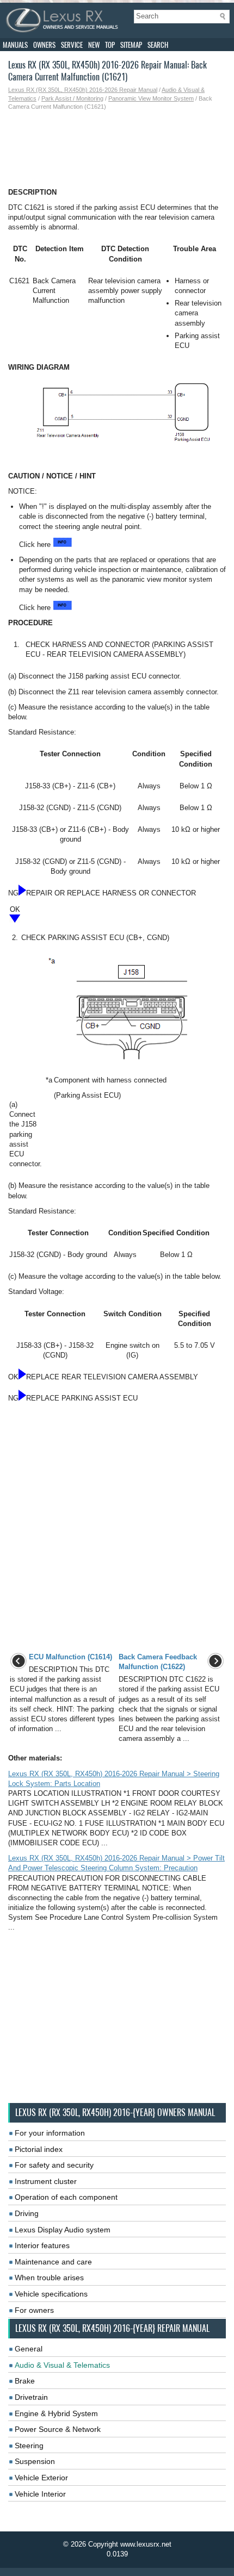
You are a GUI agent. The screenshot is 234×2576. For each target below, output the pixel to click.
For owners (34, 2310)
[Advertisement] (117, 150)
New (94, 45)
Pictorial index (39, 2149)
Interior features (42, 2245)
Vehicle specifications (51, 2294)
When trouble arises (49, 2278)
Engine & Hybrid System (56, 2413)
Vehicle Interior (40, 2494)
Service (72, 45)
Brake (25, 2381)
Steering (29, 2446)
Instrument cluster (46, 2181)
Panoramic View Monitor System (151, 98)
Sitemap (131, 45)
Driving (27, 2213)
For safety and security (54, 2165)
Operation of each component (66, 2197)
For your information (50, 2133)
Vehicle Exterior (41, 2478)
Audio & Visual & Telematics (62, 2365)
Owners (44, 45)
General (29, 2349)
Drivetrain (31, 2397)
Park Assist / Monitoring (72, 98)
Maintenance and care (53, 2262)
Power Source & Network (58, 2429)
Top (110, 45)
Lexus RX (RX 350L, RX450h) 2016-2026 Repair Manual (83, 90)
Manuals (15, 45)
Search (158, 45)
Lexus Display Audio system (63, 2230)
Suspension (35, 2461)
